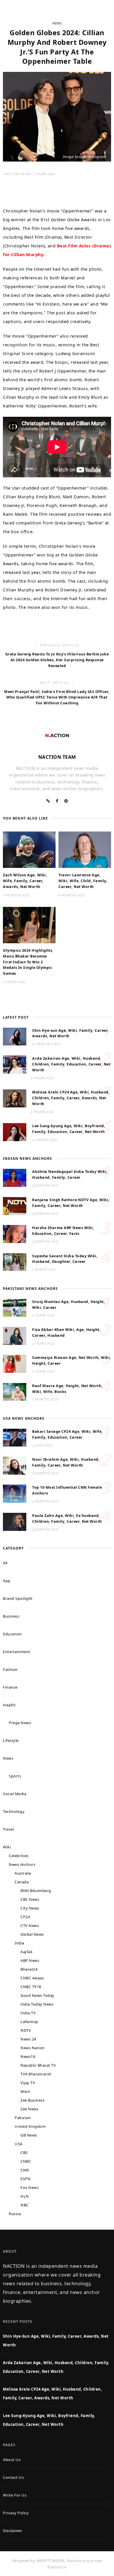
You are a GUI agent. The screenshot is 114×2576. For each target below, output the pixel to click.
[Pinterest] (66, 801)
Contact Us (13, 2477)
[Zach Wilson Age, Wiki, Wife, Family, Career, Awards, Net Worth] (29, 849)
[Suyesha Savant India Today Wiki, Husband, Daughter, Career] (15, 1262)
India (19, 1943)
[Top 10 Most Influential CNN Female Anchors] (15, 1493)
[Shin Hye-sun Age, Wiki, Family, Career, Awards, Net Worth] (15, 1036)
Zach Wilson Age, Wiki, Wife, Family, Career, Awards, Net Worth (25, 881)
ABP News (30, 1960)
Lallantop (29, 2022)
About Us (12, 2460)
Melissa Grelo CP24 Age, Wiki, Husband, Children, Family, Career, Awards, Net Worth (71, 1098)
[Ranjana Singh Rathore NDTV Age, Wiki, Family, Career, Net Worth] (15, 1205)
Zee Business (32, 2100)
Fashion (10, 1669)
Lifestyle (11, 1740)
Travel (8, 1829)
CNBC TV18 (31, 1987)
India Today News (37, 2004)
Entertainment (17, 1652)
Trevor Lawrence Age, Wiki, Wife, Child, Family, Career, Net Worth (83, 881)
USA (19, 2144)
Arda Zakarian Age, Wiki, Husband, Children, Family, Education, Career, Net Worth (71, 1064)
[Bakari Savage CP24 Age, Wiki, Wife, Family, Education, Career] (15, 1437)
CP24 (25, 1917)
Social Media (15, 1794)
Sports (15, 1776)
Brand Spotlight (18, 1598)
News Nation (33, 2048)
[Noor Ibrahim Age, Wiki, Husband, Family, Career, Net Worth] (15, 1465)
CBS (24, 2153)
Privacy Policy (16, 2513)
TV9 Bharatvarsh (36, 2074)
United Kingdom (30, 2126)
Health (9, 1705)
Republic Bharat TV (38, 2065)
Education (12, 1634)
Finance (10, 1687)
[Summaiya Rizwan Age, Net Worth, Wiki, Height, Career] (15, 1363)
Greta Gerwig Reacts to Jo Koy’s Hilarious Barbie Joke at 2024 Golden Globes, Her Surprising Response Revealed (57, 660)
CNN (25, 2170)
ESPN (25, 2179)
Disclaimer (13, 2531)
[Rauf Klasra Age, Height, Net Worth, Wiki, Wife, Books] (15, 1391)
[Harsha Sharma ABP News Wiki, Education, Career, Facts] (15, 1233)
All (5, 1563)
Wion (25, 2091)
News (57, 23)
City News (30, 1908)
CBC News (30, 1899)
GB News (29, 2135)
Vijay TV (28, 2083)
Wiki (7, 1847)
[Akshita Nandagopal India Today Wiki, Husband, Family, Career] (15, 1178)
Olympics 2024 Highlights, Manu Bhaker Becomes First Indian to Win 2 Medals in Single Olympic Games (28, 962)
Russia (15, 2214)
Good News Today (37, 1995)
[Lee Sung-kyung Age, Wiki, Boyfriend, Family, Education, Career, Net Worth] (15, 1132)
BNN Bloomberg (36, 1891)
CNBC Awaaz (32, 1978)
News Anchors (22, 1864)
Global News (32, 1934)
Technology (14, 1811)
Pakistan (23, 2118)
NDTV (26, 2030)
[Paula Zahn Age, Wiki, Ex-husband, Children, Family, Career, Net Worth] (15, 1521)
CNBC (26, 2161)
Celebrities (19, 1856)
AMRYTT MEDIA (51, 2561)
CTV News (30, 1926)
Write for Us (15, 2495)
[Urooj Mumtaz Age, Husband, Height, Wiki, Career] (15, 1307)
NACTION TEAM (17, 174)
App (7, 1581)
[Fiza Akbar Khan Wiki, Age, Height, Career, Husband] (15, 1335)
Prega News (20, 1723)
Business (11, 1616)
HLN (25, 2196)
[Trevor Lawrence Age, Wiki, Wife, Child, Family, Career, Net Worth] (85, 849)
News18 (28, 2056)
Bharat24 (29, 1969)
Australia (23, 1873)
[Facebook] (57, 801)
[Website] (48, 801)
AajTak (26, 1952)
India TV (28, 2013)
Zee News (29, 2109)
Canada (22, 1882)
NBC (25, 2205)
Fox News (30, 2187)
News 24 (28, 2039)
